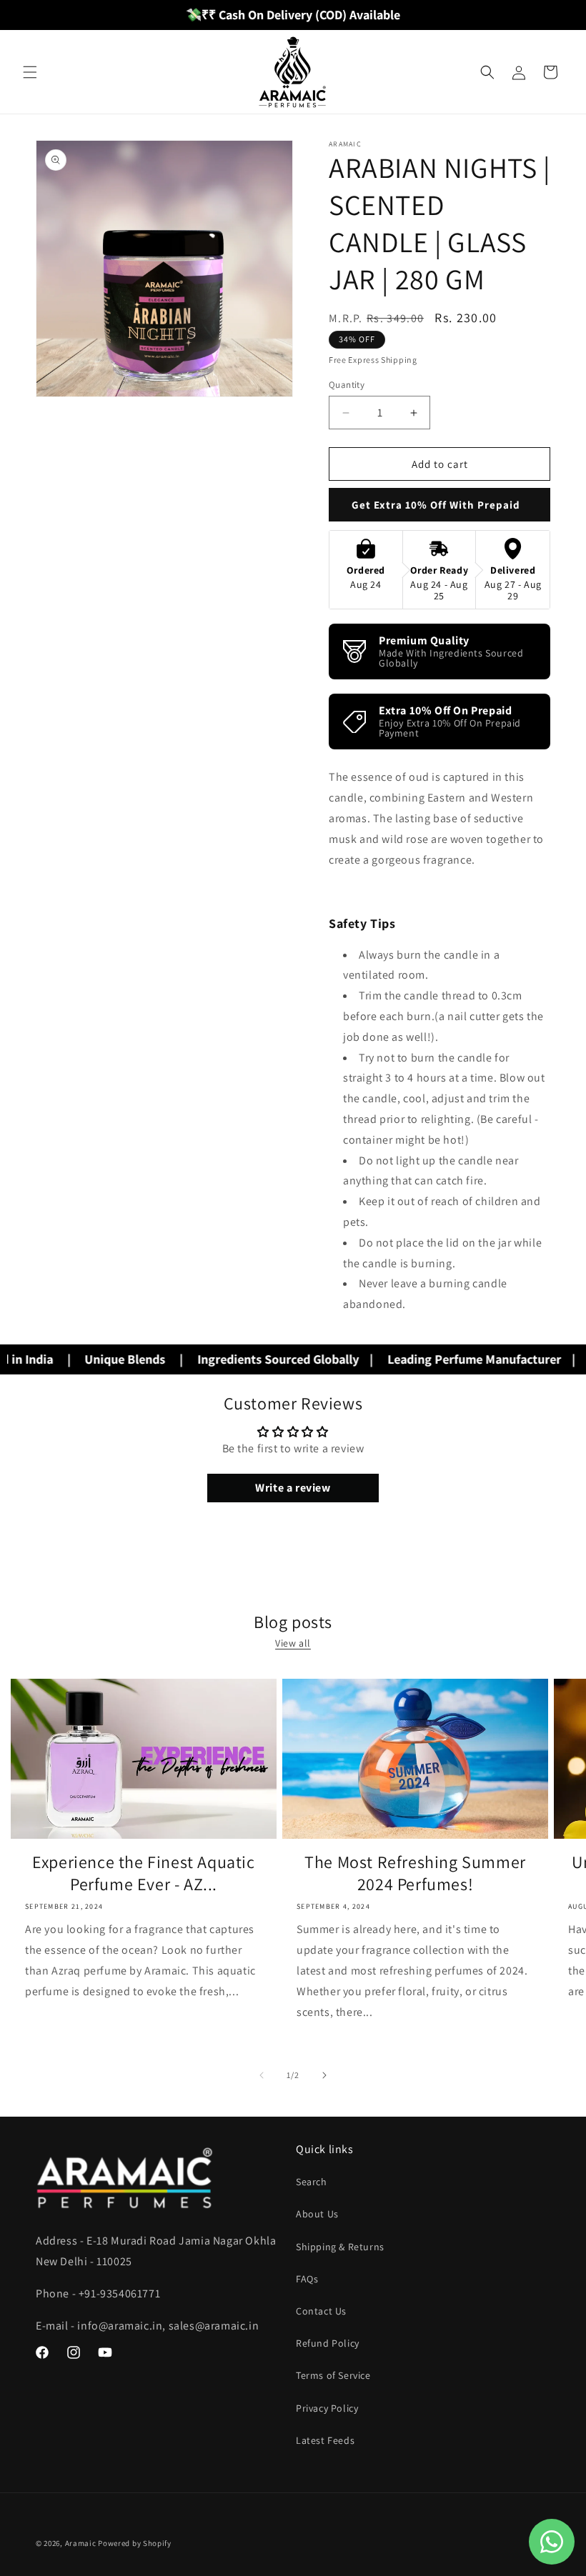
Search (312, 2182)
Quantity (347, 385)
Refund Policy (328, 2343)
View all (293, 1643)
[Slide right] (324, 2075)
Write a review (293, 1488)
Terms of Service (333, 2375)
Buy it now (439, 505)
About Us (317, 2214)
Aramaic (81, 2543)
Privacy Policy (327, 2408)
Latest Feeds (325, 2440)
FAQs (307, 2279)
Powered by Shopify (135, 2543)
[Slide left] (262, 2075)
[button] (30, 72)
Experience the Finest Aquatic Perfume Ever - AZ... (143, 1873)
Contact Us (321, 2311)
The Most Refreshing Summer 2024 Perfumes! (415, 1873)
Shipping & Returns (340, 2247)
